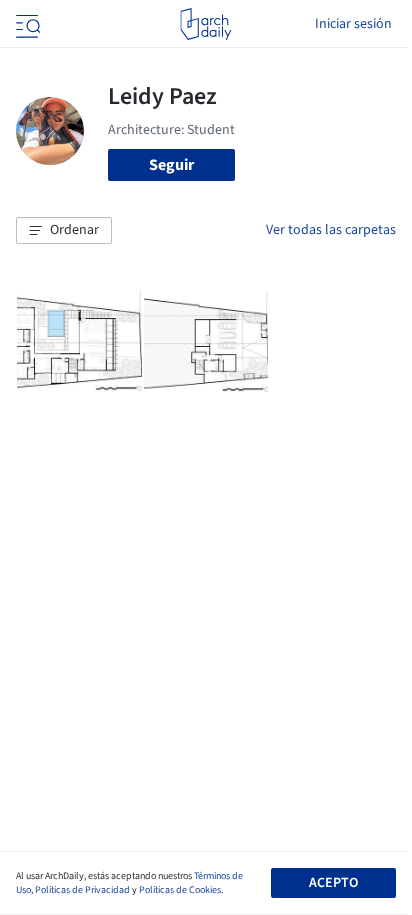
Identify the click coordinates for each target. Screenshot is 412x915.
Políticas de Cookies (180, 890)
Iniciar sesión (353, 24)
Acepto (333, 883)
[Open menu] (26, 24)
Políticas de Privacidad (82, 890)
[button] (64, 231)
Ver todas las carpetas (331, 230)
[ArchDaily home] (205, 24)
